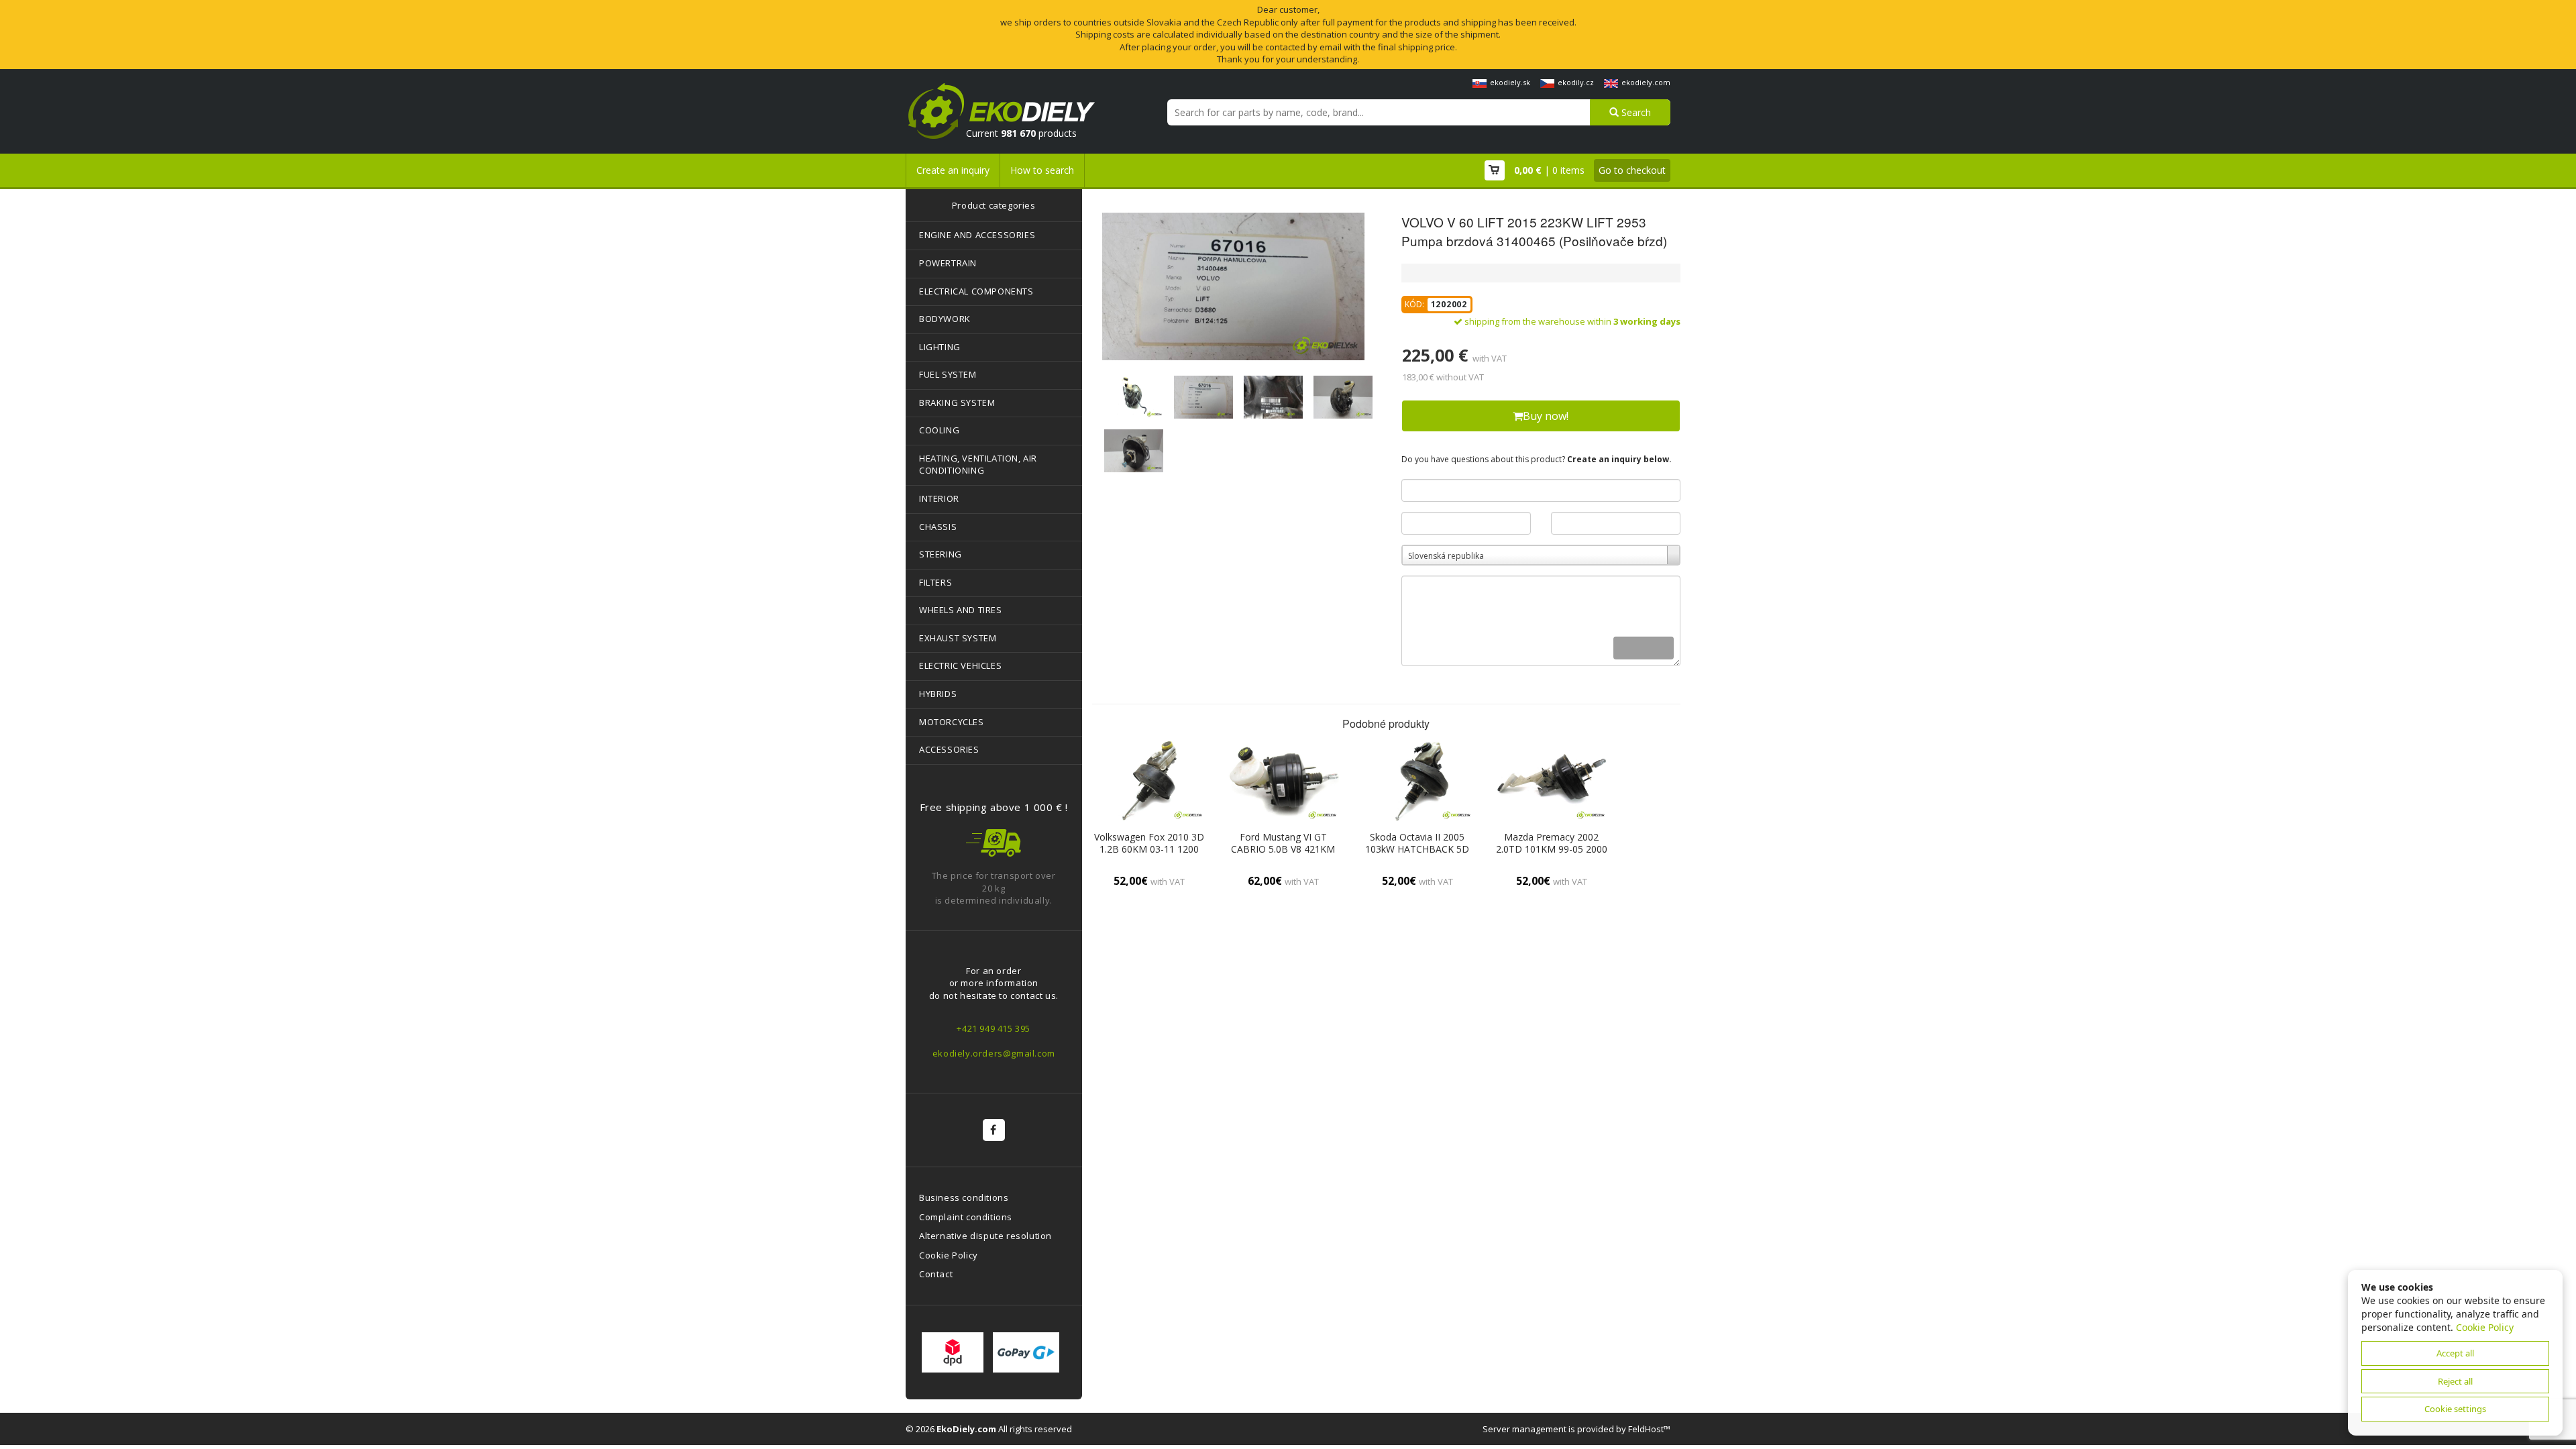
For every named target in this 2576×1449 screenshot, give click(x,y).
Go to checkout (1632, 170)
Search (1635, 112)
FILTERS (935, 582)
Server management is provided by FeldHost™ (1576, 1429)
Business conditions (964, 1197)
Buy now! (1546, 416)
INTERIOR (939, 498)
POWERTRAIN (948, 263)
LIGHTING (940, 347)
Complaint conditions (966, 1217)
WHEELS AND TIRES (961, 610)
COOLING (939, 430)
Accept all (2455, 1353)
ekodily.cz (1576, 82)
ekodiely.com (1646, 82)
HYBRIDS (938, 694)
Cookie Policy (949, 1255)
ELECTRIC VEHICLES (960, 665)
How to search (1042, 170)
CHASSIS (938, 527)
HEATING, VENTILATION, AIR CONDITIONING (978, 465)
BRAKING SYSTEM (957, 402)
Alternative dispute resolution (985, 1236)
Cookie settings (2455, 1409)
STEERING (941, 554)
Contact (936, 1274)
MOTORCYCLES (952, 722)
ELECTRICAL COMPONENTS (976, 291)
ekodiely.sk (1510, 82)
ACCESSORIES (949, 749)
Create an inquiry (953, 170)
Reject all (2455, 1381)
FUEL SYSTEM (948, 374)
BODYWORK (945, 319)
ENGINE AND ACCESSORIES (977, 235)
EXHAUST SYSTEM (958, 638)
